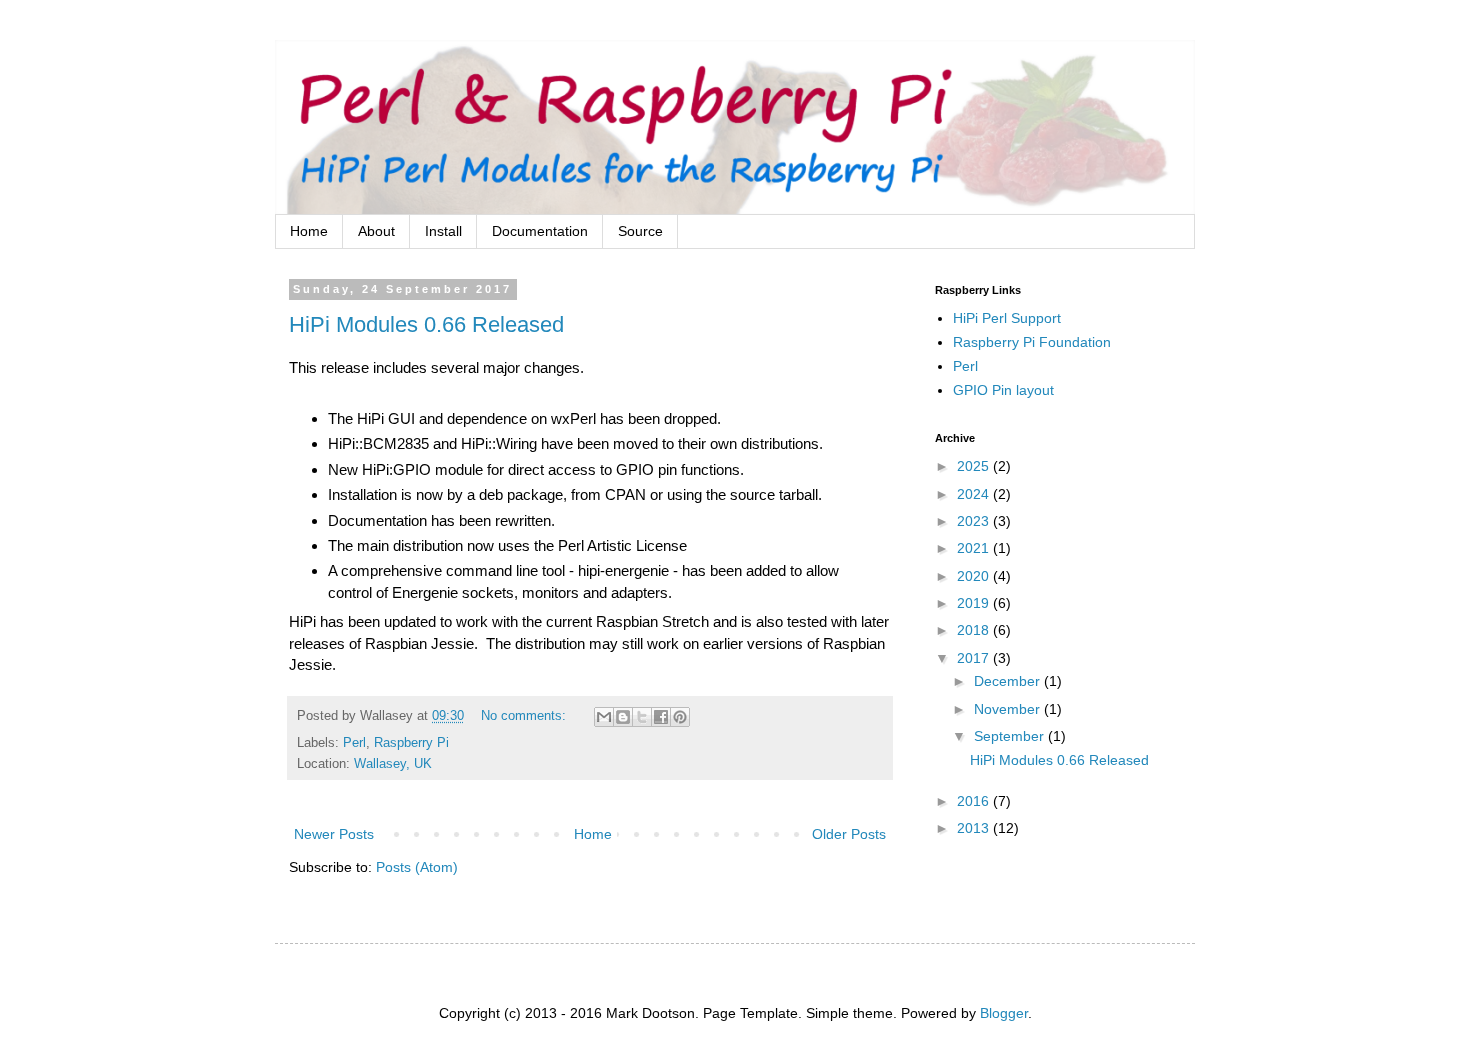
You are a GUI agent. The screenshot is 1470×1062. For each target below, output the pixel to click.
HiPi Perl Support (1007, 318)
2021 (975, 548)
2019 (975, 603)
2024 (975, 494)
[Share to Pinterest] (680, 717)
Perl (354, 743)
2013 (975, 828)
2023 (975, 521)
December (1009, 681)
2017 (975, 658)
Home (309, 231)
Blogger (1004, 1013)
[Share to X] (642, 717)
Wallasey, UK (393, 764)
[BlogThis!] (623, 717)
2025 (975, 466)
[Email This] (604, 717)
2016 (975, 801)
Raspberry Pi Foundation (1032, 342)
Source (640, 231)
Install (443, 231)
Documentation (540, 231)
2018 (975, 630)
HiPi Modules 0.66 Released (426, 324)
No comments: (525, 716)
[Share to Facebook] (661, 717)
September (1011, 736)
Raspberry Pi (411, 743)
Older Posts (849, 834)
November (1009, 709)
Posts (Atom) (417, 867)
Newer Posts (334, 834)
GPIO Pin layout (1003, 390)
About (376, 231)
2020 (975, 576)
